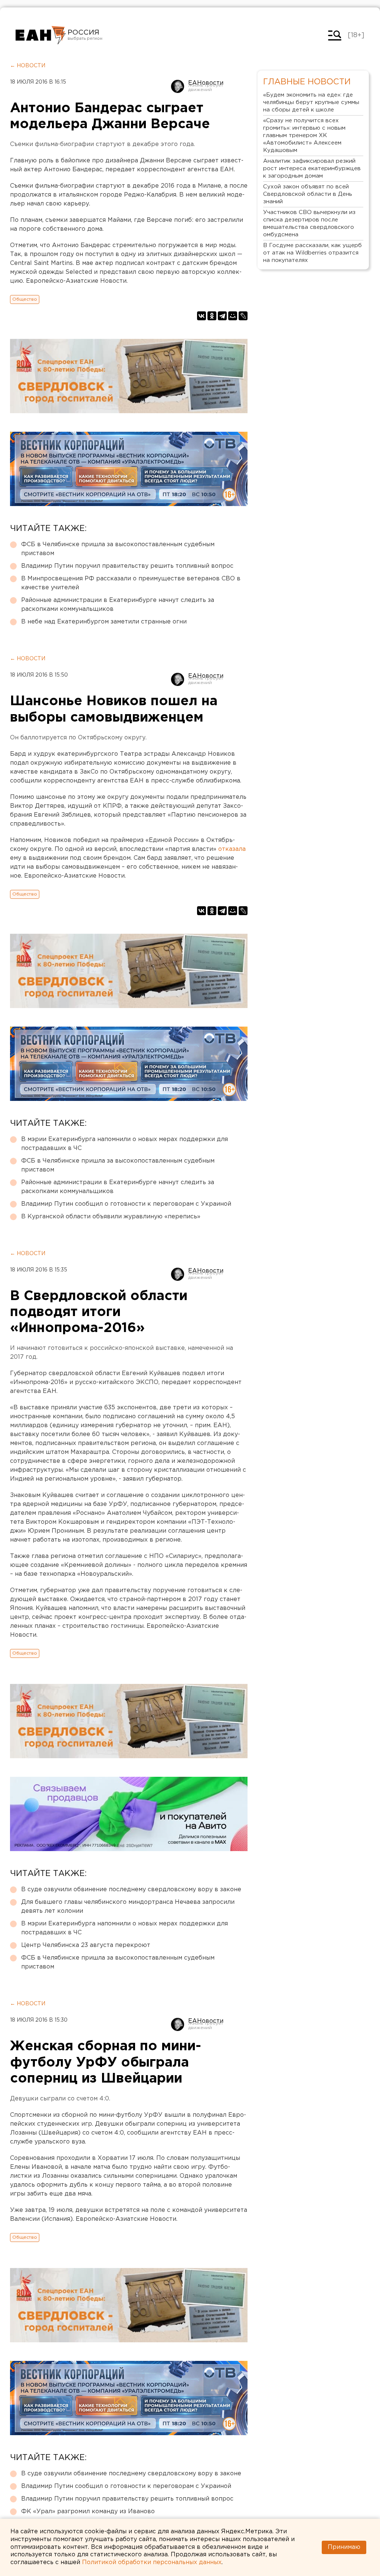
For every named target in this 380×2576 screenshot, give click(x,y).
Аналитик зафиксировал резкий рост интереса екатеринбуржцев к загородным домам (312, 169)
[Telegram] (222, 316)
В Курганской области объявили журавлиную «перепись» (111, 1217)
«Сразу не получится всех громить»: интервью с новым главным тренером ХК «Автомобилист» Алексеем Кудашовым (304, 135)
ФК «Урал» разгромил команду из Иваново (88, 2512)
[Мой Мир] (233, 316)
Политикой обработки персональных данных (152, 2562)
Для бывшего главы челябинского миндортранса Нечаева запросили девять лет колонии (128, 1907)
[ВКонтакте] (202, 316)
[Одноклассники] (212, 316)
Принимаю (344, 2547)
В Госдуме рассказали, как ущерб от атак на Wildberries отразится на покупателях (312, 253)
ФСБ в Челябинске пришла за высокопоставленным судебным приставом (118, 549)
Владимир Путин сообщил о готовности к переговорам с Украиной (126, 1204)
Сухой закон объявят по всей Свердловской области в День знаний (308, 194)
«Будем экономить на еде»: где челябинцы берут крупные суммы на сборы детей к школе (311, 102)
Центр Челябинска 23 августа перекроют (86, 1945)
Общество (25, 299)
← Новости (28, 66)
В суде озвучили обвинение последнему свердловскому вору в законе (131, 1890)
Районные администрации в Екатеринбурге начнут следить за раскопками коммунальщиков (118, 605)
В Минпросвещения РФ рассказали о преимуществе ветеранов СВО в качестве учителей (131, 583)
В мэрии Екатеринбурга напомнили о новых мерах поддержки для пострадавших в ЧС (125, 1144)
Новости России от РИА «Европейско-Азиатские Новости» (41, 35)
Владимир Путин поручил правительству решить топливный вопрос (127, 566)
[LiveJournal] (243, 316)
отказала (232, 849)
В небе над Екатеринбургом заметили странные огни (104, 622)
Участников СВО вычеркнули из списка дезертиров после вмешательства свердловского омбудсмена (309, 223)
